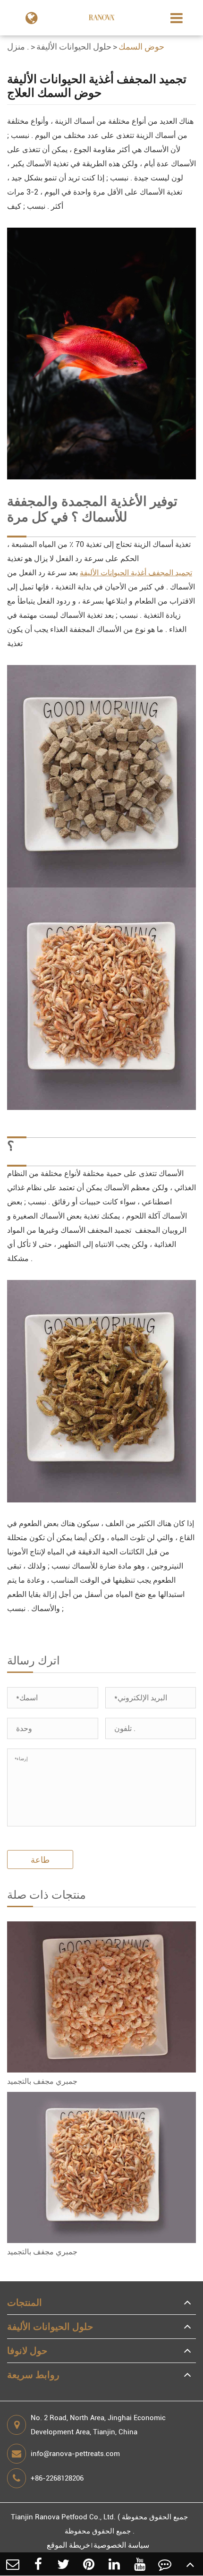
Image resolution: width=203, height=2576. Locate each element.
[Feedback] (165, 2564)
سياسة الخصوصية (121, 2545)
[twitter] (64, 2564)
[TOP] (190, 2564)
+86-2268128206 (57, 2478)
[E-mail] (13, 2564)
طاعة (40, 1860)
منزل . (18, 47)
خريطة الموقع (68, 2545)
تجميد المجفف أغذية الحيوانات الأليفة (136, 573)
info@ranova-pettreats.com (75, 2454)
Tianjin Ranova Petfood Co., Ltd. (63, 2517)
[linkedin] (114, 2564)
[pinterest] (89, 2564)
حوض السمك (141, 47)
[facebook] (38, 2564)
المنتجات (25, 2303)
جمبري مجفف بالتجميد (42, 2081)
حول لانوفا (27, 2351)
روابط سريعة (33, 2375)
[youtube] (140, 2564)
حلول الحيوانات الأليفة (74, 47)
